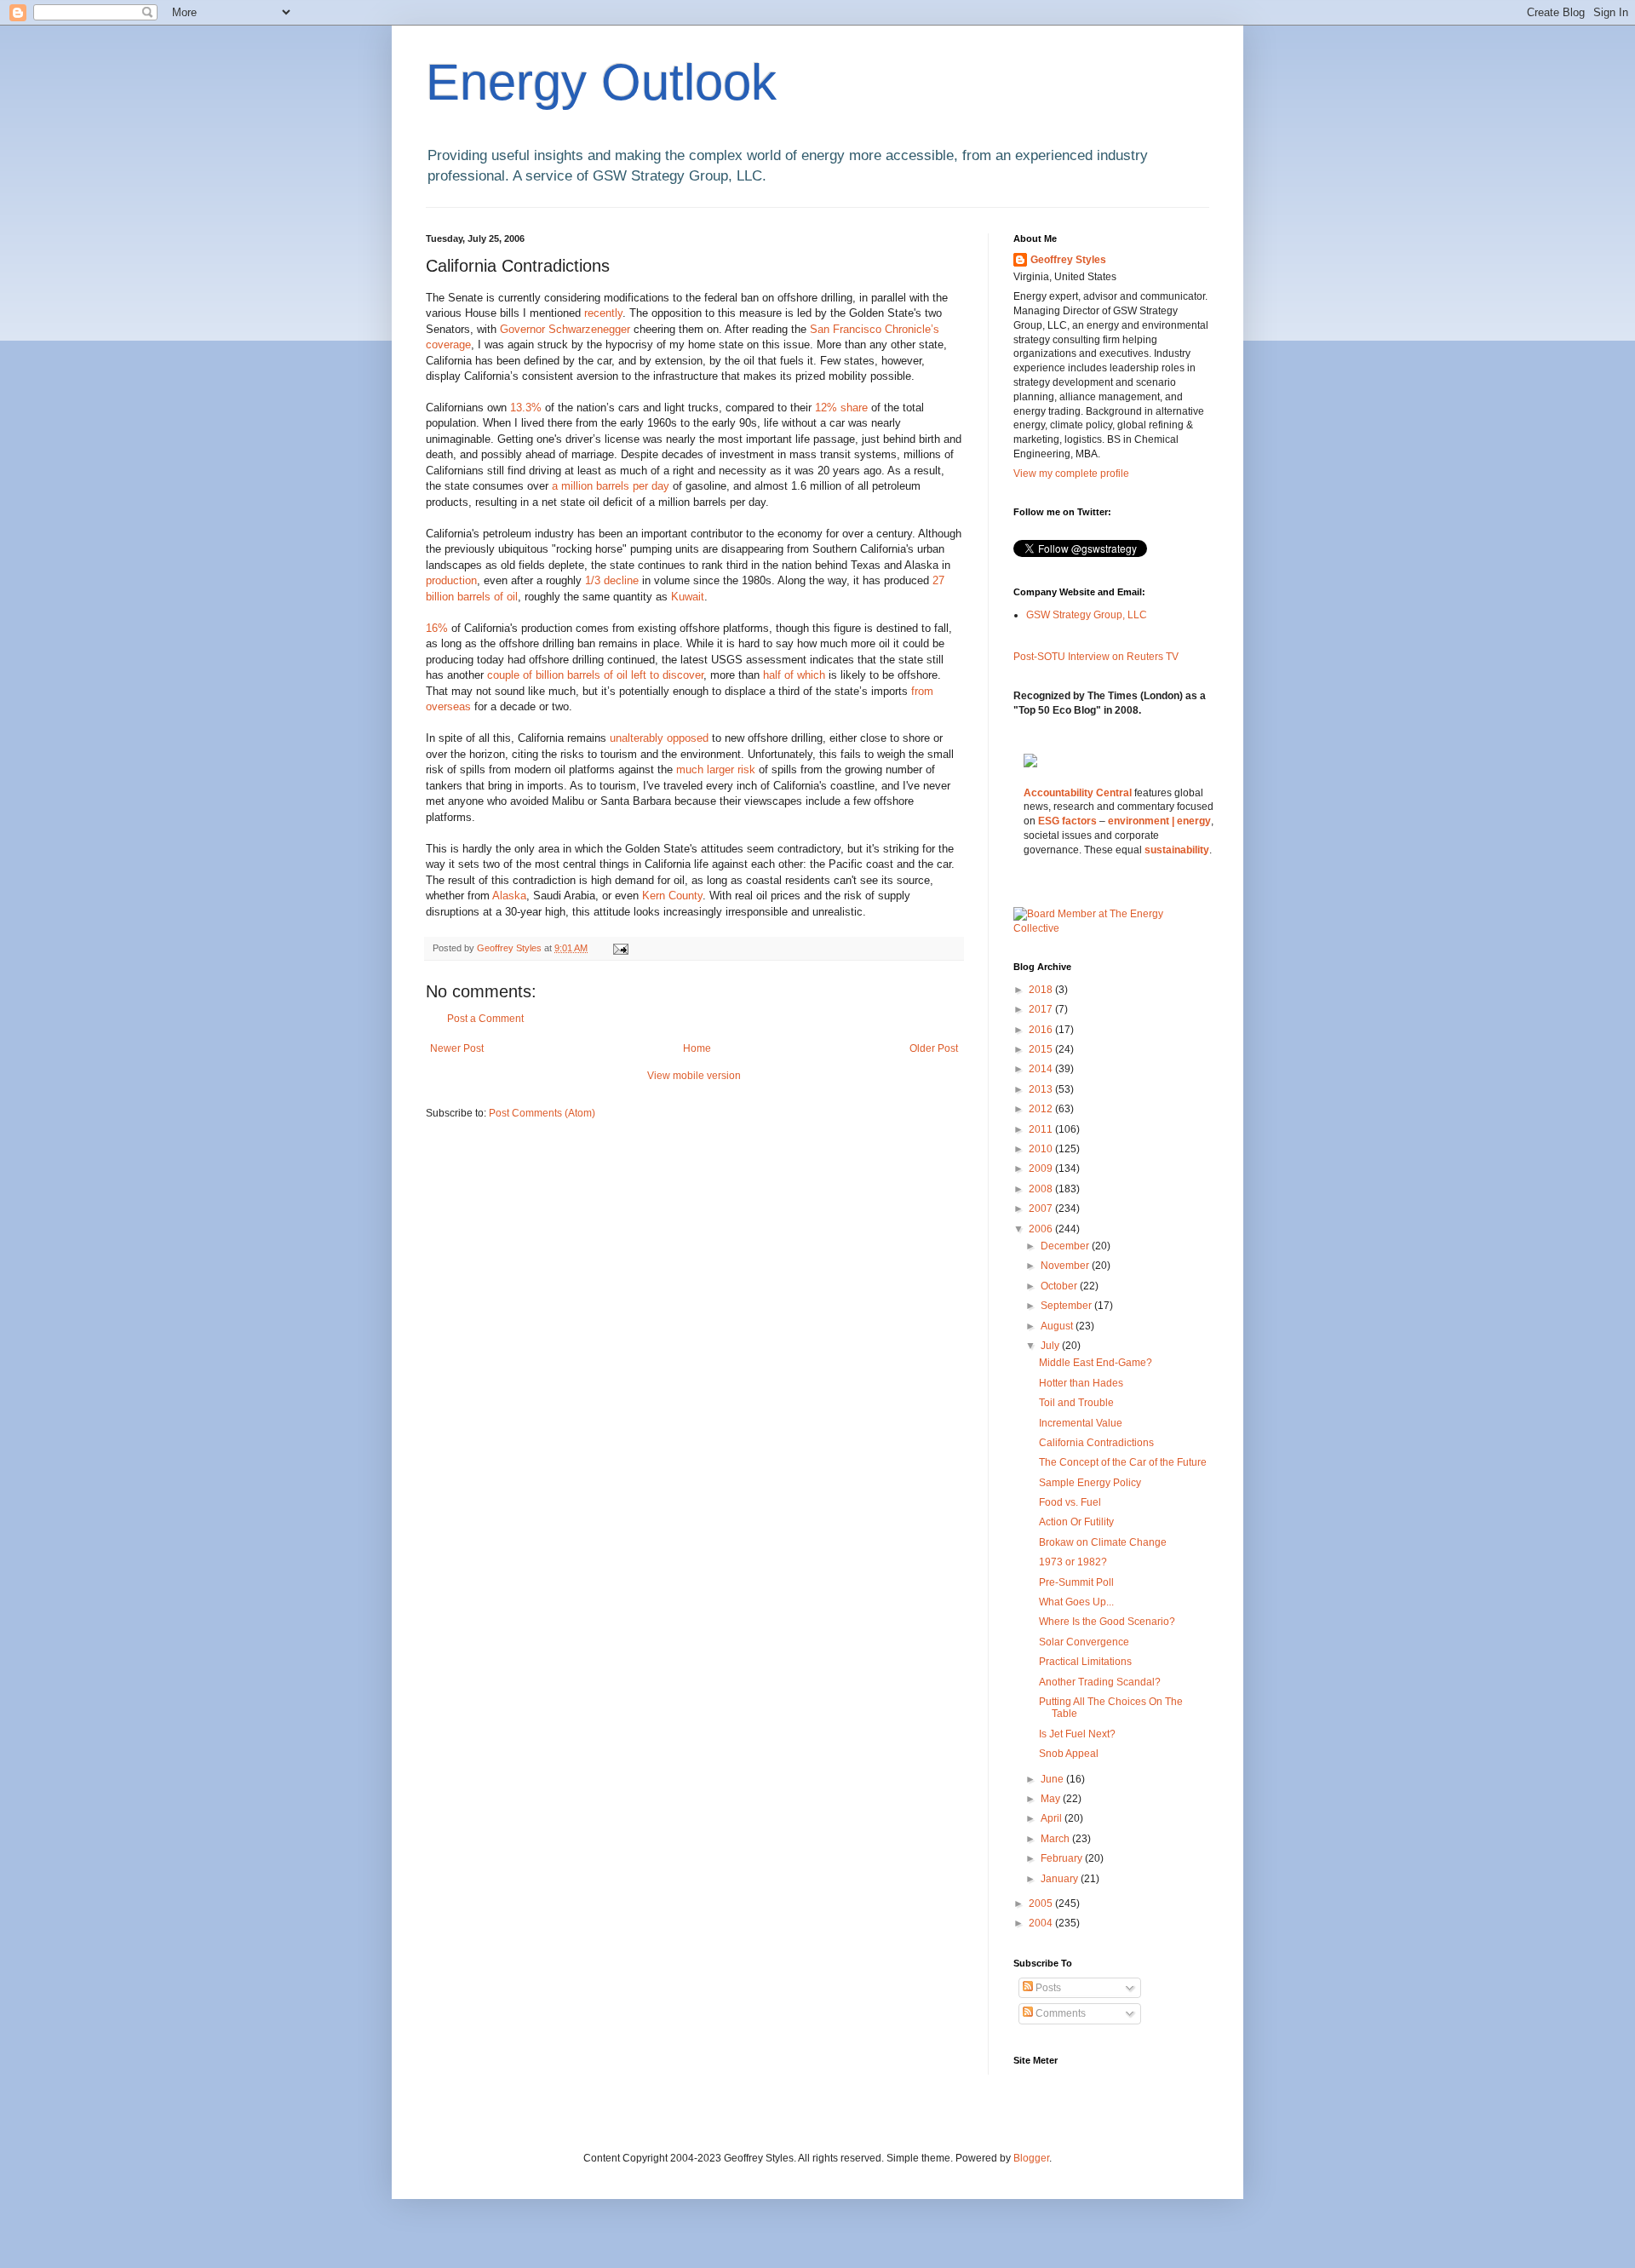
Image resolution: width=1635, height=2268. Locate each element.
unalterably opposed (659, 738)
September (1067, 1306)
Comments (1059, 2013)
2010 (1042, 1149)
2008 (1042, 1189)
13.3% (526, 408)
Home (697, 1048)
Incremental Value (1081, 1423)
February (1063, 1858)
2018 (1042, 990)
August (1058, 1326)
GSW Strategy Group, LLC (1087, 615)
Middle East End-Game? (1096, 1363)
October (1060, 1286)
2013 (1042, 1089)
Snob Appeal (1069, 1754)
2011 (1042, 1129)
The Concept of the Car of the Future (1123, 1462)
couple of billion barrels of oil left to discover (595, 675)
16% (437, 628)
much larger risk (717, 769)
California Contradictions (1096, 1443)
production (451, 580)
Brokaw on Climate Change (1103, 1542)
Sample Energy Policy (1090, 1483)
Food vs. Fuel (1070, 1502)
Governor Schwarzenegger (567, 329)
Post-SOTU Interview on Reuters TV (1096, 657)
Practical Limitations (1085, 1662)
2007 (1042, 1209)
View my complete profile (1071, 474)
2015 (1042, 1049)
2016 (1042, 1030)
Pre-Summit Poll (1076, 1582)
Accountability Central (1078, 793)
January (1061, 1879)
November (1066, 1266)
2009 (1042, 1168)
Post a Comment (485, 1019)
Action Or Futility (1076, 1522)
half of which (794, 675)
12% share (841, 408)
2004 (1042, 1923)
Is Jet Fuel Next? (1077, 1734)
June (1053, 1779)
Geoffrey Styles (1068, 260)
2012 (1042, 1109)
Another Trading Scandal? (1100, 1682)
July (1051, 1346)
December (1066, 1246)
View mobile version (694, 1076)
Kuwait (688, 597)
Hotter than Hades (1081, 1383)
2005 (1042, 1903)
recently (603, 313)
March (1056, 1839)
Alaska (509, 896)
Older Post (934, 1048)
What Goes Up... (1076, 1602)
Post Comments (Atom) (542, 1113)
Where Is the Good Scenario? (1107, 1622)
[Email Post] (620, 948)
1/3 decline (612, 580)
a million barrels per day (611, 486)
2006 (1042, 1229)
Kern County (672, 896)
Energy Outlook (601, 82)
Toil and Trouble (1076, 1403)
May (1052, 1799)
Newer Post (457, 1048)
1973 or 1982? (1073, 1562)
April (1053, 1818)
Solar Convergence (1084, 1642)
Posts (1047, 1988)
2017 (1042, 1009)
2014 (1042, 1069)
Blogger (1031, 2158)
